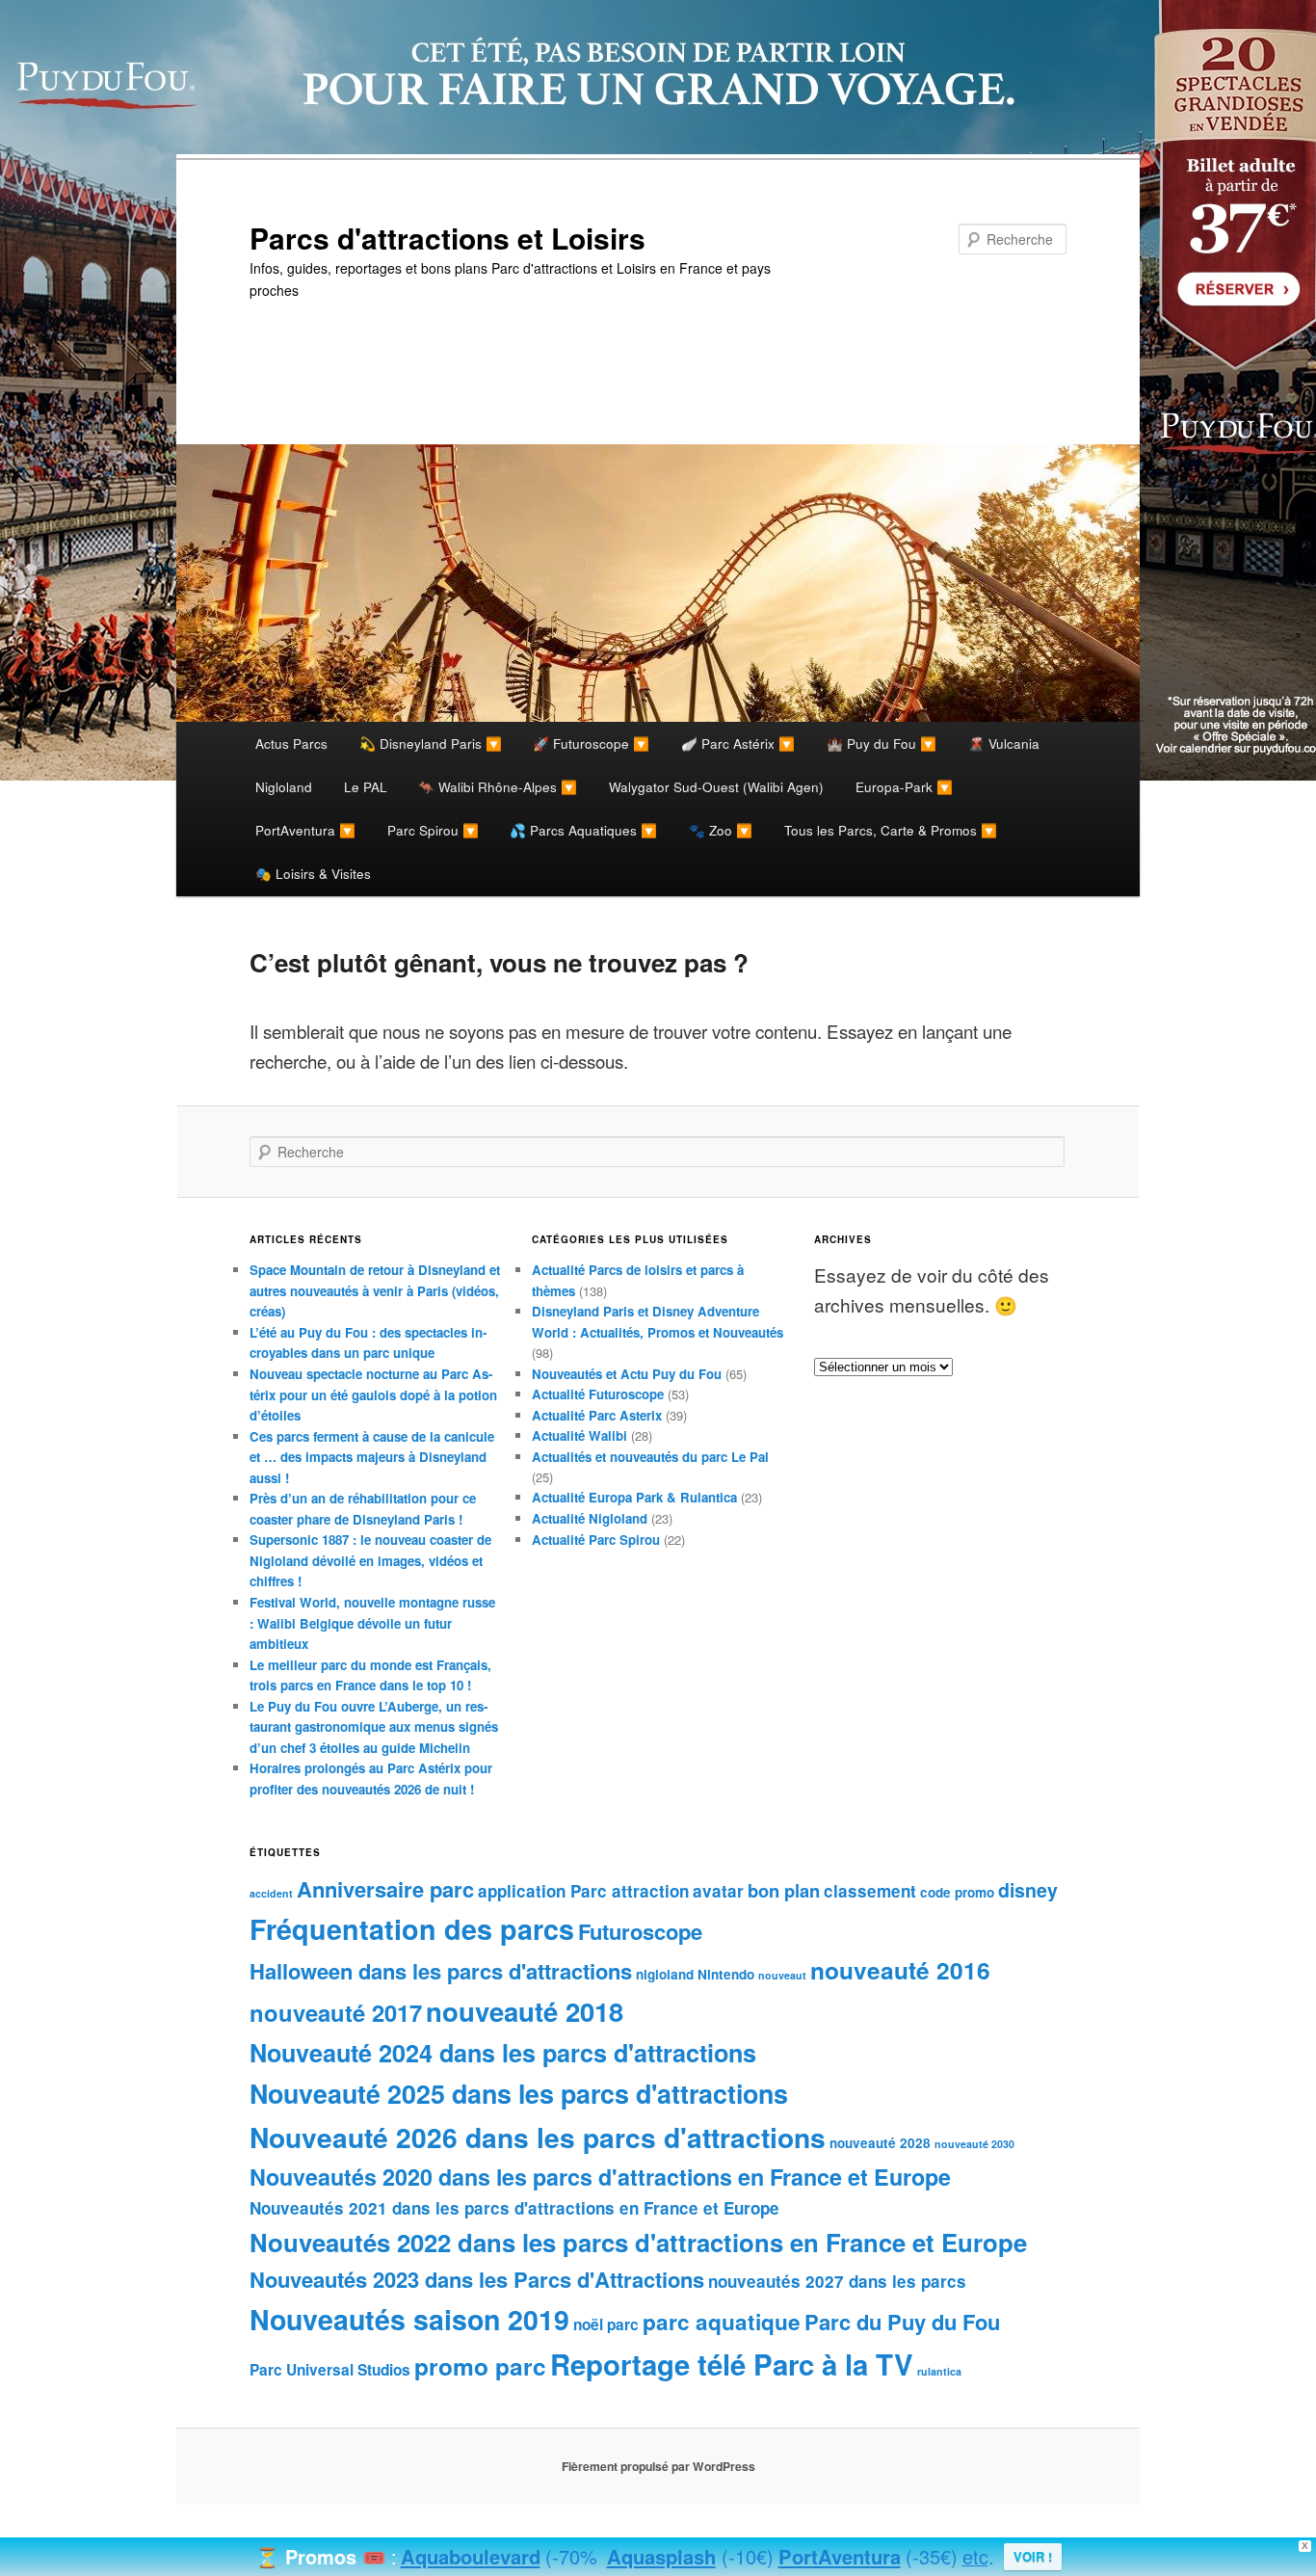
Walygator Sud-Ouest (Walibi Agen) (716, 786)
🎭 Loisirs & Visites (313, 873)
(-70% (571, 2556)
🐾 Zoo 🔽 (721, 830)
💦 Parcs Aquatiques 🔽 (583, 830)
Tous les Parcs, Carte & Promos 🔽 (891, 830)
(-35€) (932, 2556)
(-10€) (748, 2556)
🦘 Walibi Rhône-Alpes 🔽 (498, 786)
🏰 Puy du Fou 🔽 (882, 743)
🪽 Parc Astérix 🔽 (738, 743)
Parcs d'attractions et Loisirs (447, 238)
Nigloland (284, 786)
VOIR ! (1033, 2556)
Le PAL (366, 786)
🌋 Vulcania (1004, 743)
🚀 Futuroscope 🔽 (591, 743)
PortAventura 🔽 (305, 830)
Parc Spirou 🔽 (433, 830)
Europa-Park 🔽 (904, 786)
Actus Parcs (291, 743)
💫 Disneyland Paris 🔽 (431, 743)
